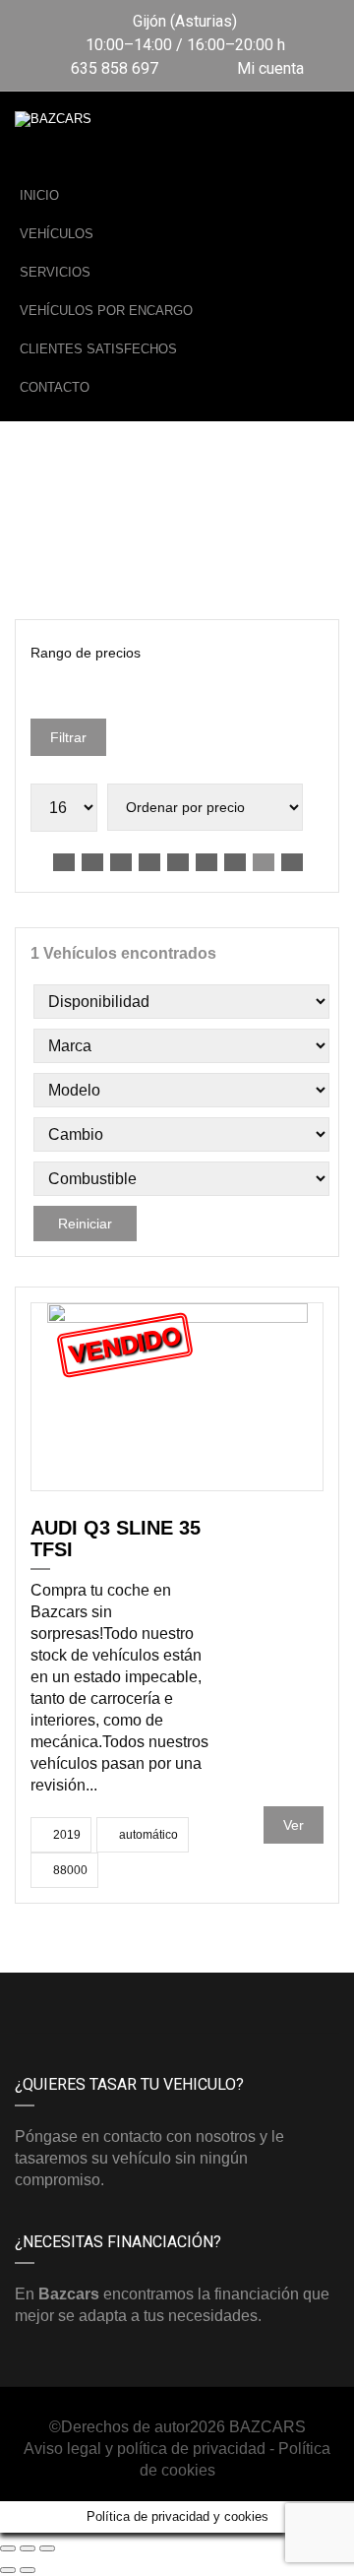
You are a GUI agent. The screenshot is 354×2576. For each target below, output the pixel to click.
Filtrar (68, 737)
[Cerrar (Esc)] (8, 2548)
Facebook (96, 2003)
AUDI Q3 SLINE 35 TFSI (116, 1539)
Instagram (258, 2003)
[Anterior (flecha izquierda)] (8, 2570)
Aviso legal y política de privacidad (145, 2449)
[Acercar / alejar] (47, 2548)
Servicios (55, 272)
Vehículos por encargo (106, 311)
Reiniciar (85, 1224)
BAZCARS (267, 2427)
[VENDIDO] (177, 1395)
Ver (294, 1825)
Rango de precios (86, 653)
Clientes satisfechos (98, 349)
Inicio (39, 195)
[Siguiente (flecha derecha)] (28, 2570)
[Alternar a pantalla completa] (28, 2548)
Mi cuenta (268, 68)
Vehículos (57, 234)
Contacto (55, 387)
